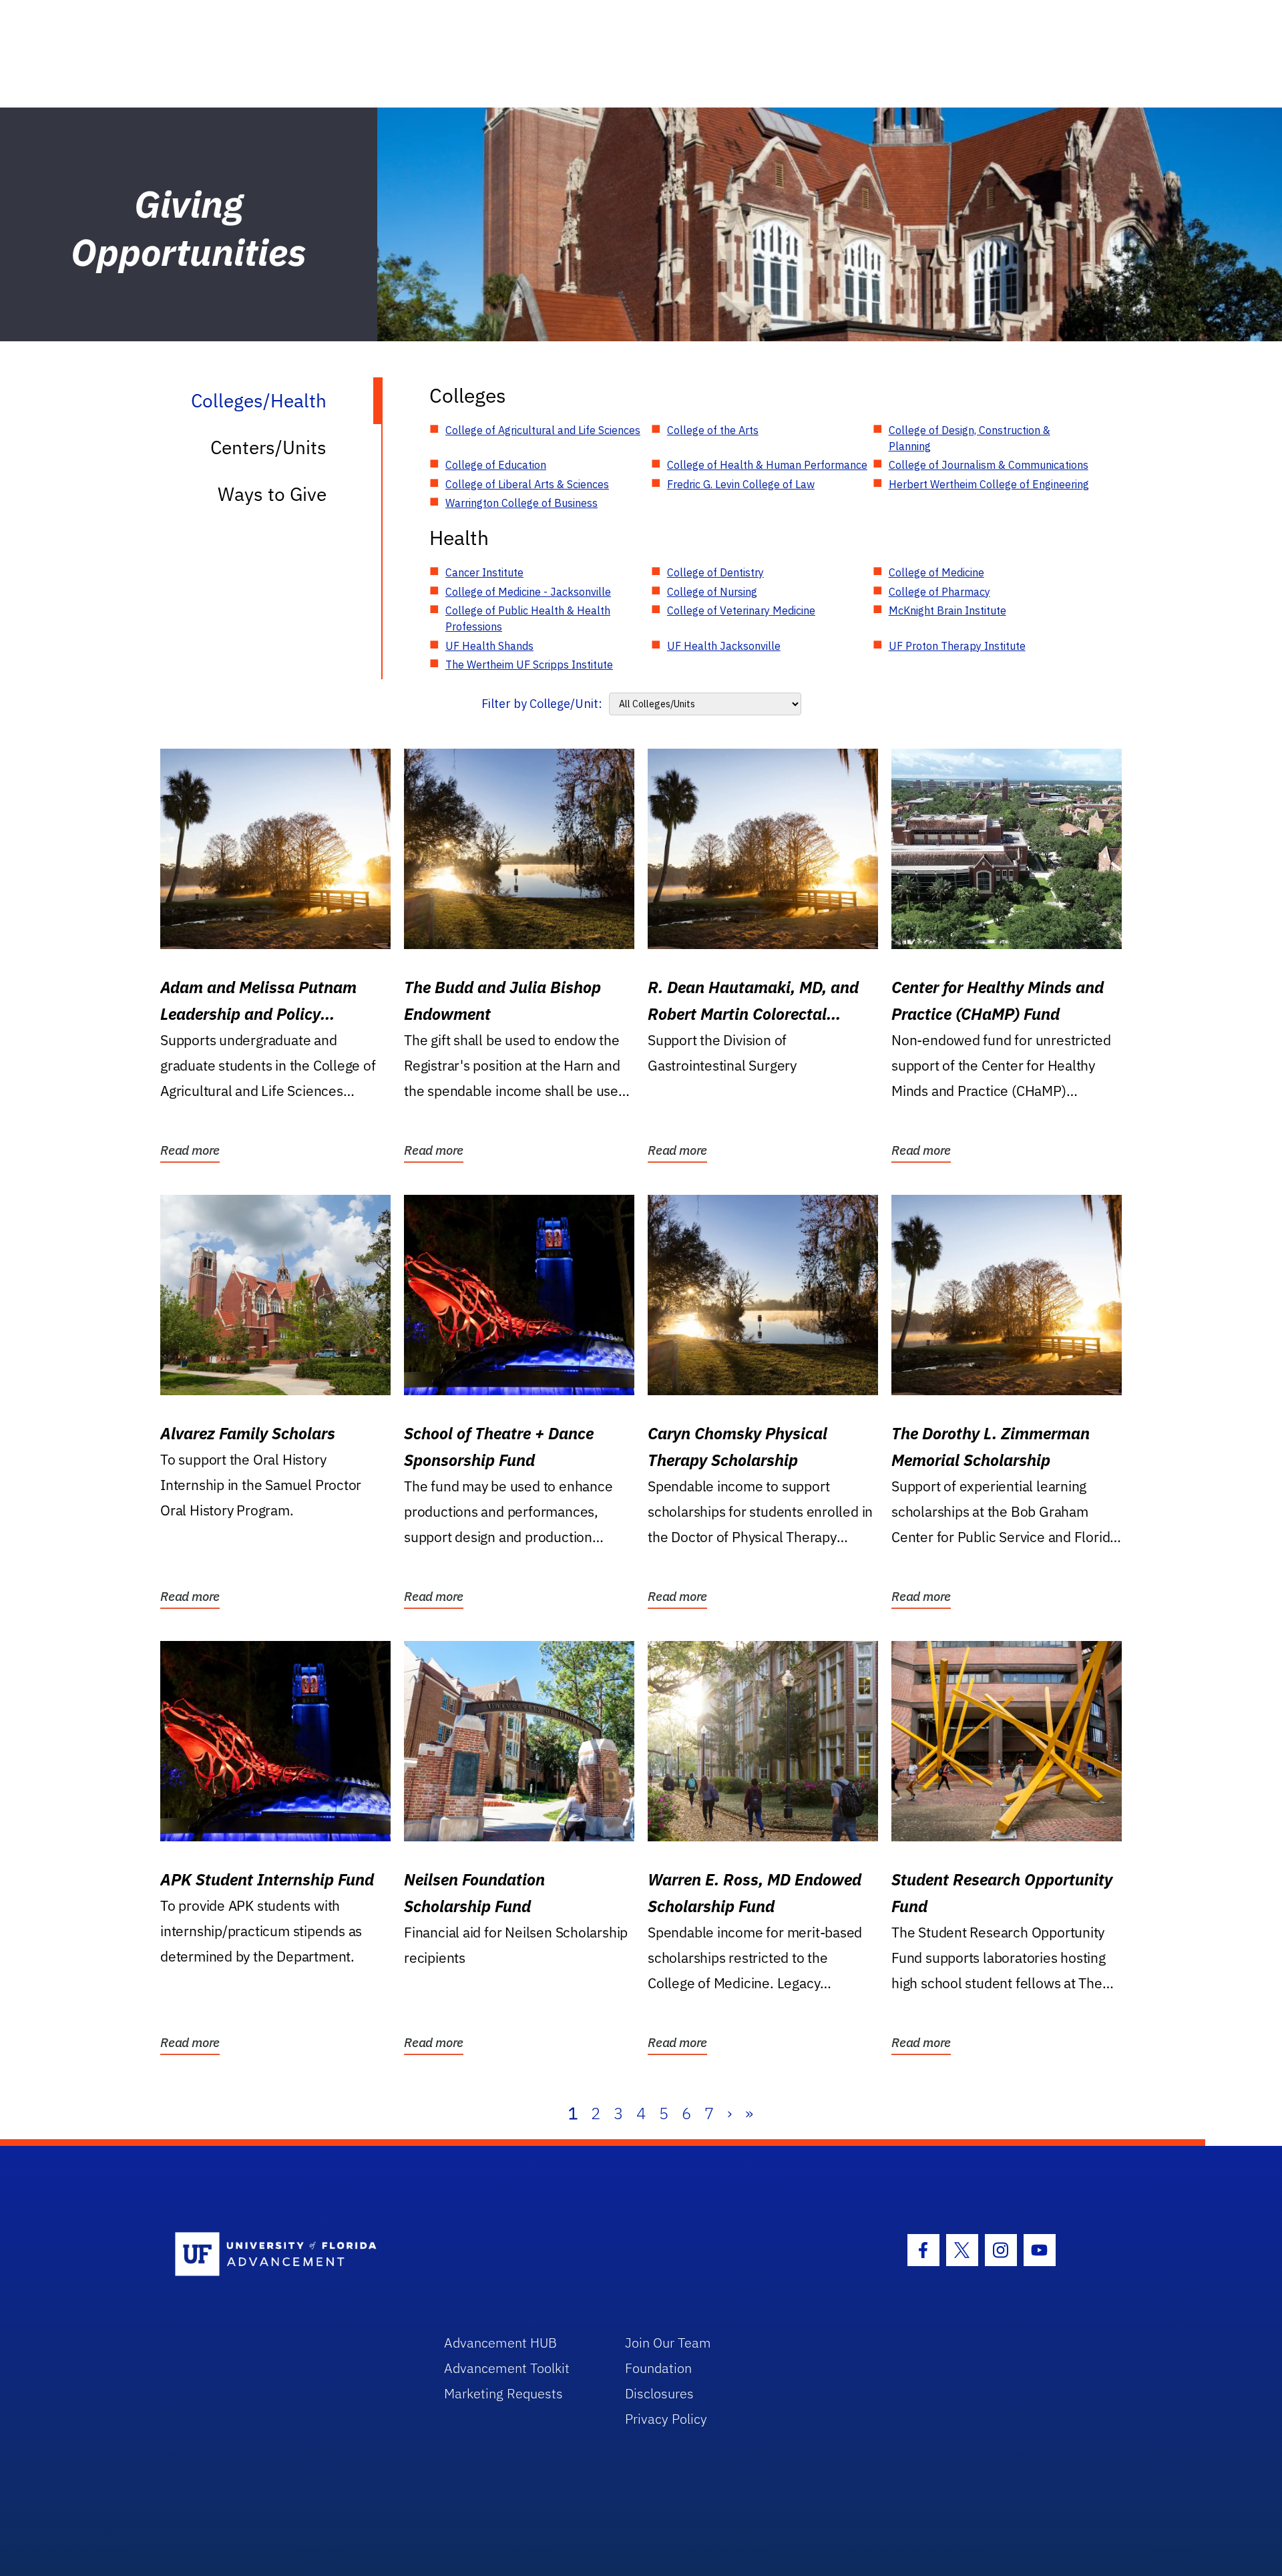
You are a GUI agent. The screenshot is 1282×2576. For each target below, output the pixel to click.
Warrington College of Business (521, 503)
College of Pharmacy (939, 592)
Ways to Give (272, 494)
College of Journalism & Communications (989, 465)
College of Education (496, 465)
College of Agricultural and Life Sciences (543, 430)
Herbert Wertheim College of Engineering (989, 484)
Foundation (658, 2368)
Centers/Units (268, 447)
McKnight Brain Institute (947, 610)
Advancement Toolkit (507, 2368)
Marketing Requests (503, 2393)
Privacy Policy (666, 2419)
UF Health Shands (489, 646)
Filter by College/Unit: (542, 704)
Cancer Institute (484, 572)
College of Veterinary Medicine (741, 610)
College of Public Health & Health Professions (528, 618)
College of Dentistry (715, 572)
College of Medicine (936, 572)
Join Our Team (668, 2343)
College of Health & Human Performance (767, 465)
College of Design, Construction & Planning (970, 438)
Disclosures (659, 2393)
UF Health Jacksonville (724, 646)
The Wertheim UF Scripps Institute (529, 665)
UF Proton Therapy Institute (957, 646)
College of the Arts (713, 430)
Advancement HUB (500, 2343)
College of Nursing (712, 592)
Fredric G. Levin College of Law (741, 484)
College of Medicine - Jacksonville (528, 592)
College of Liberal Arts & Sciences (527, 484)
